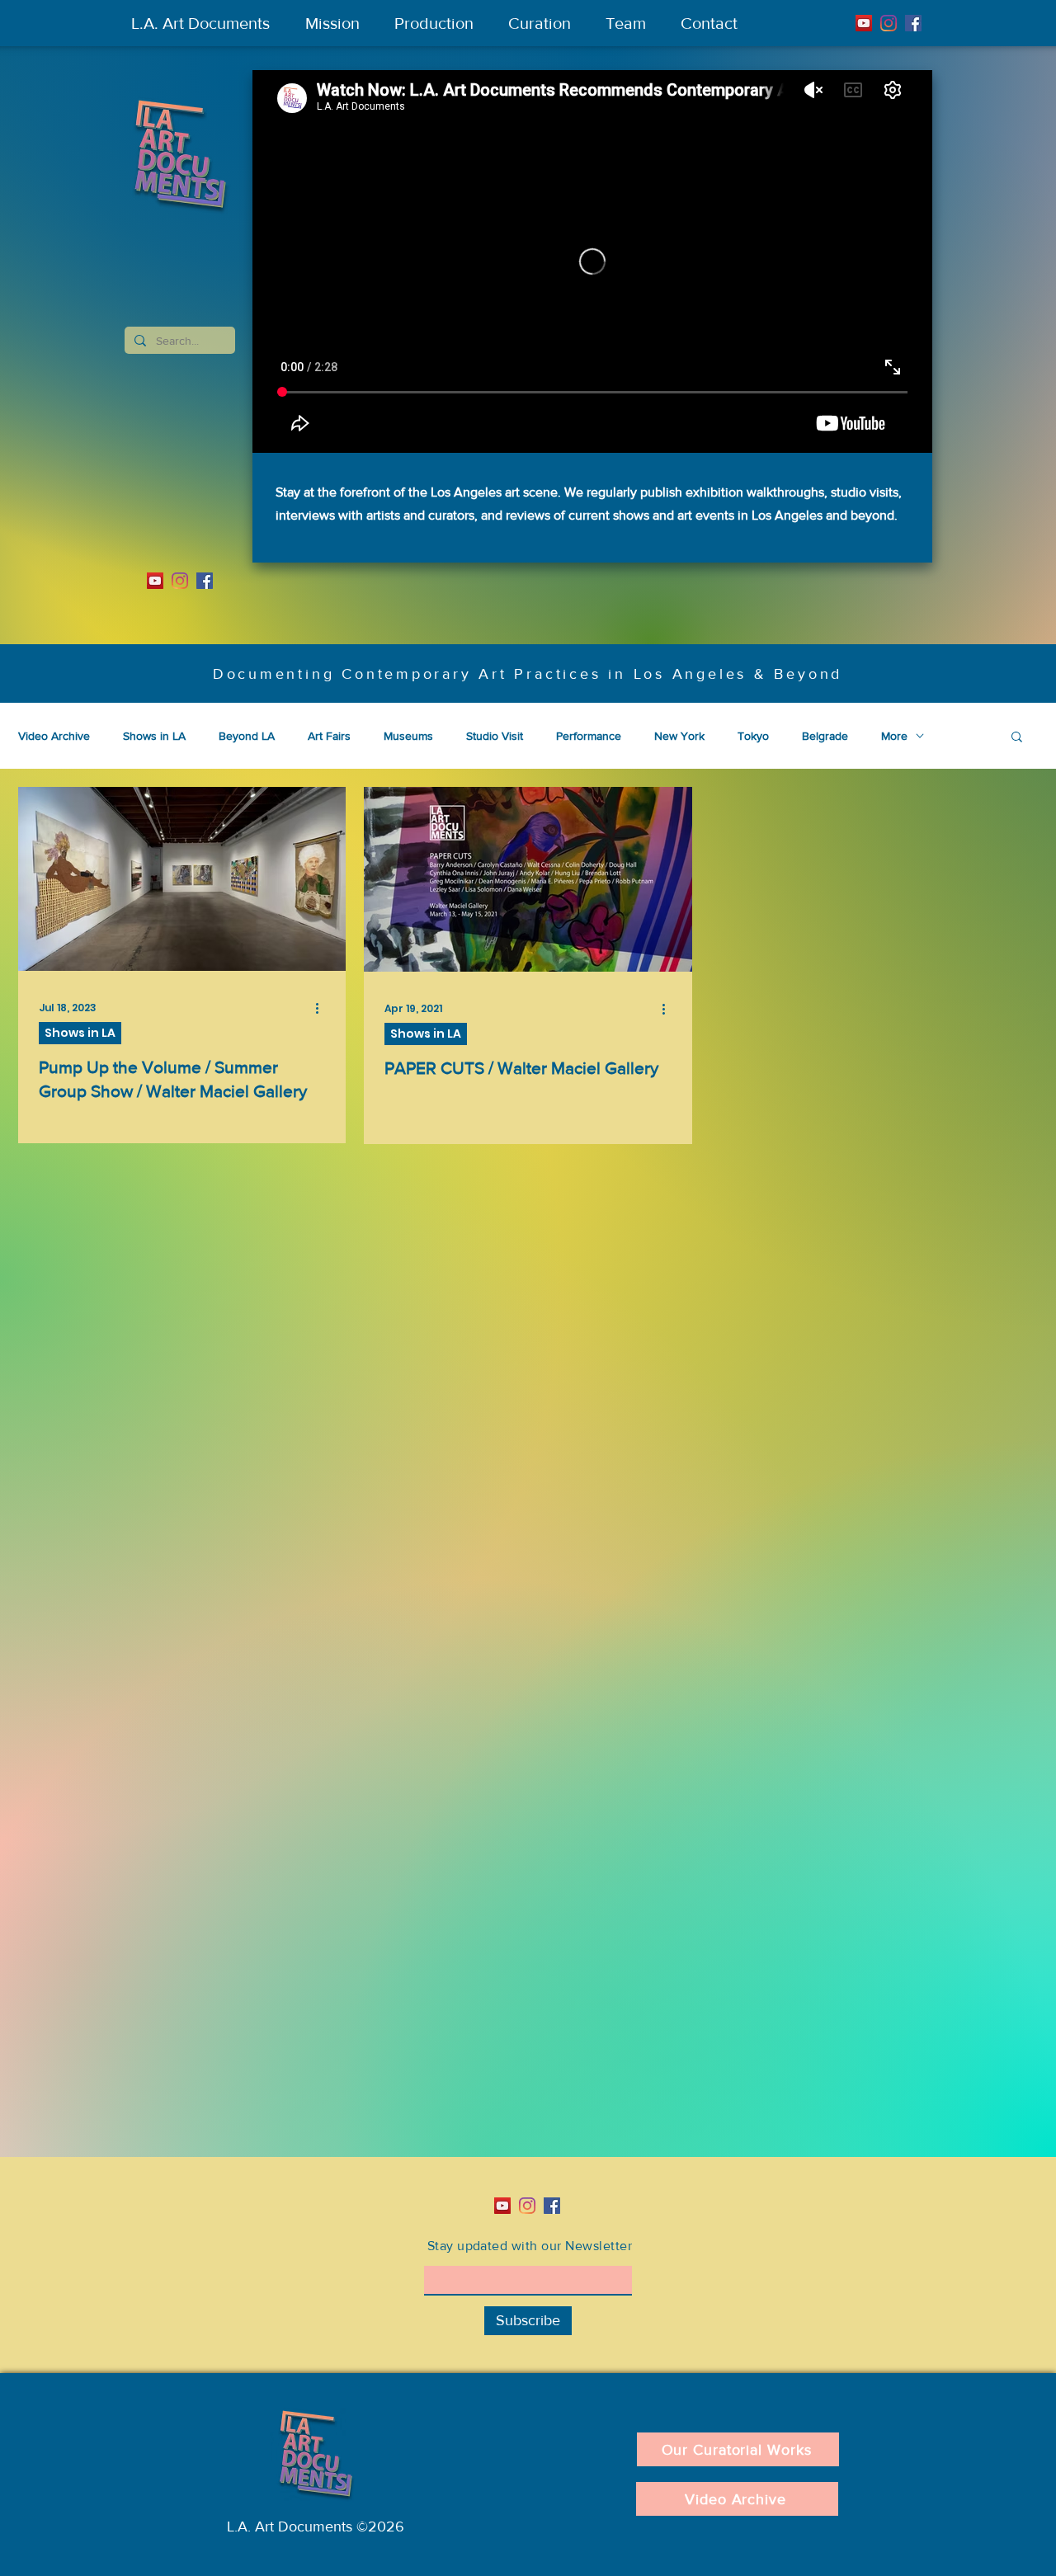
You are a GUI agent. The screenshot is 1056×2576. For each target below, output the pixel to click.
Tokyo (753, 736)
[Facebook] (913, 23)
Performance (589, 736)
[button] (1017, 738)
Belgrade (825, 736)
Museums (408, 736)
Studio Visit (495, 736)
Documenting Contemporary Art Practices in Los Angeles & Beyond (528, 674)
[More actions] (323, 1008)
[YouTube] (864, 23)
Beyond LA (247, 736)
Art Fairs (329, 736)
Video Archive (54, 736)
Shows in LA (154, 736)
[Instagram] (889, 23)
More (894, 736)
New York (679, 736)
